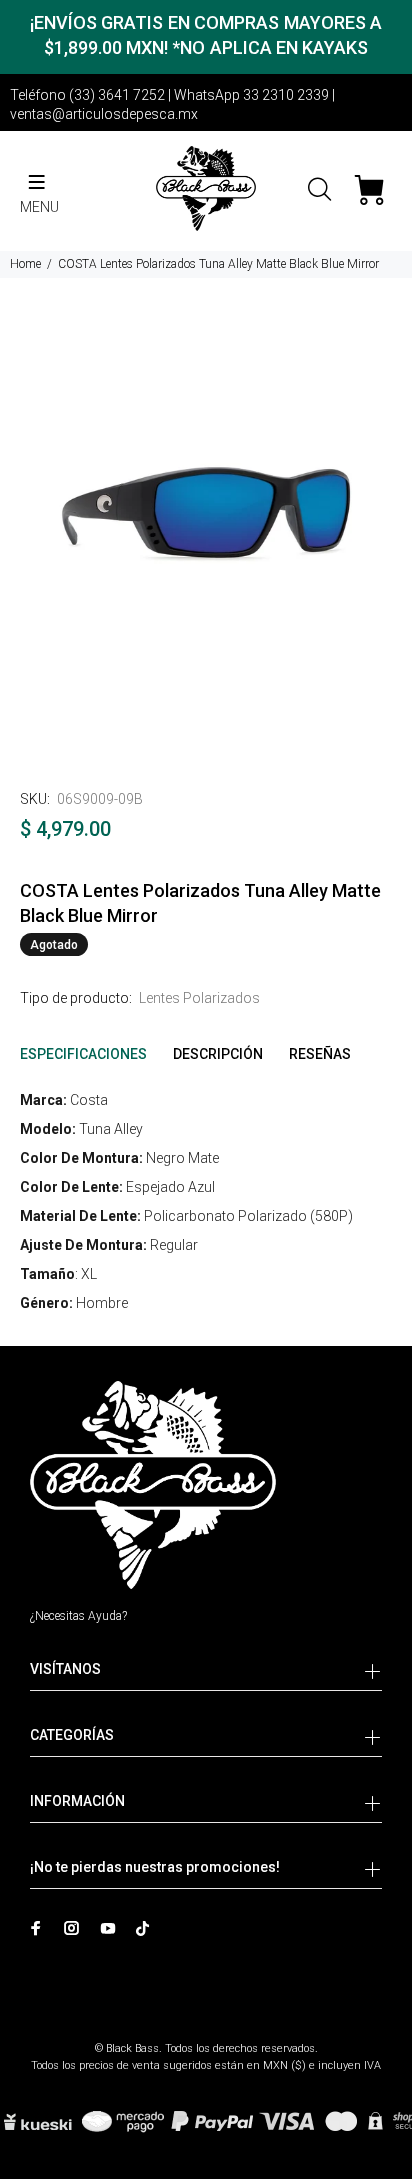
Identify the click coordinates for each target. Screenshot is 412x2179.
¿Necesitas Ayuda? (78, 1616)
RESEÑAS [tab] (320, 1054)
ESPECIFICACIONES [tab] (83, 1054)
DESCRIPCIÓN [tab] (218, 1054)
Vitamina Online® (206, 2031)
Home (25, 264)
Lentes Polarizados (199, 998)
